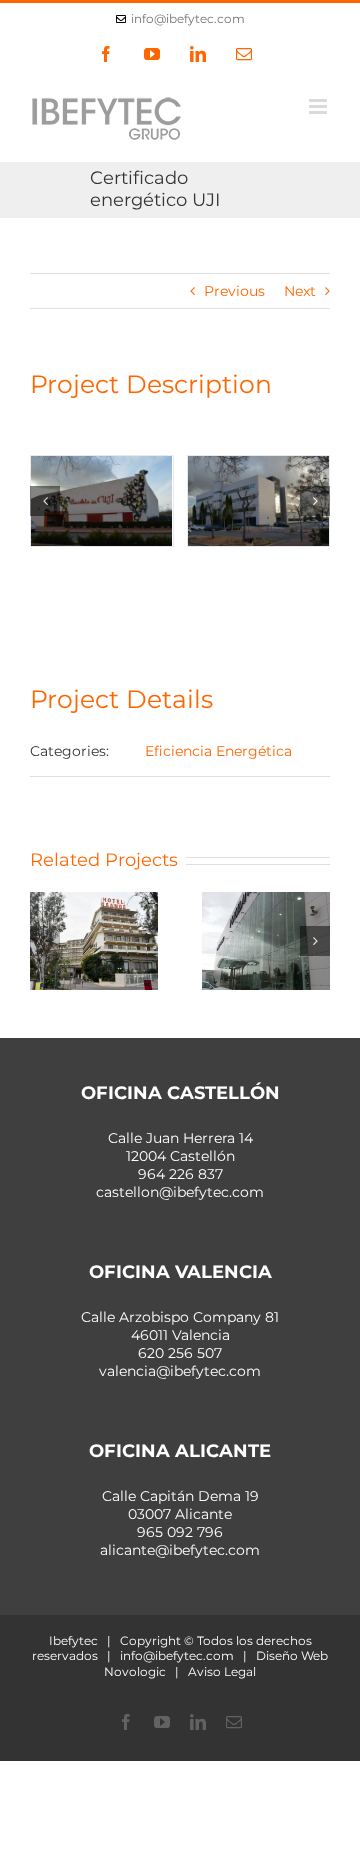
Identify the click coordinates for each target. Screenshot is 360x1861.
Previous (234, 291)
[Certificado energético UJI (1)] (102, 500)
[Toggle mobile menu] (319, 106)
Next (300, 291)
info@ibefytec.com (188, 18)
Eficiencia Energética (218, 751)
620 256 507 (180, 1353)
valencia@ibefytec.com (180, 1371)
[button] (45, 501)
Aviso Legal (222, 1671)
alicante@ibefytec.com (180, 1550)
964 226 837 (180, 1174)
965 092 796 (180, 1532)
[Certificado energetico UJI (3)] (259, 500)
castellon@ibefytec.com (180, 1192)
